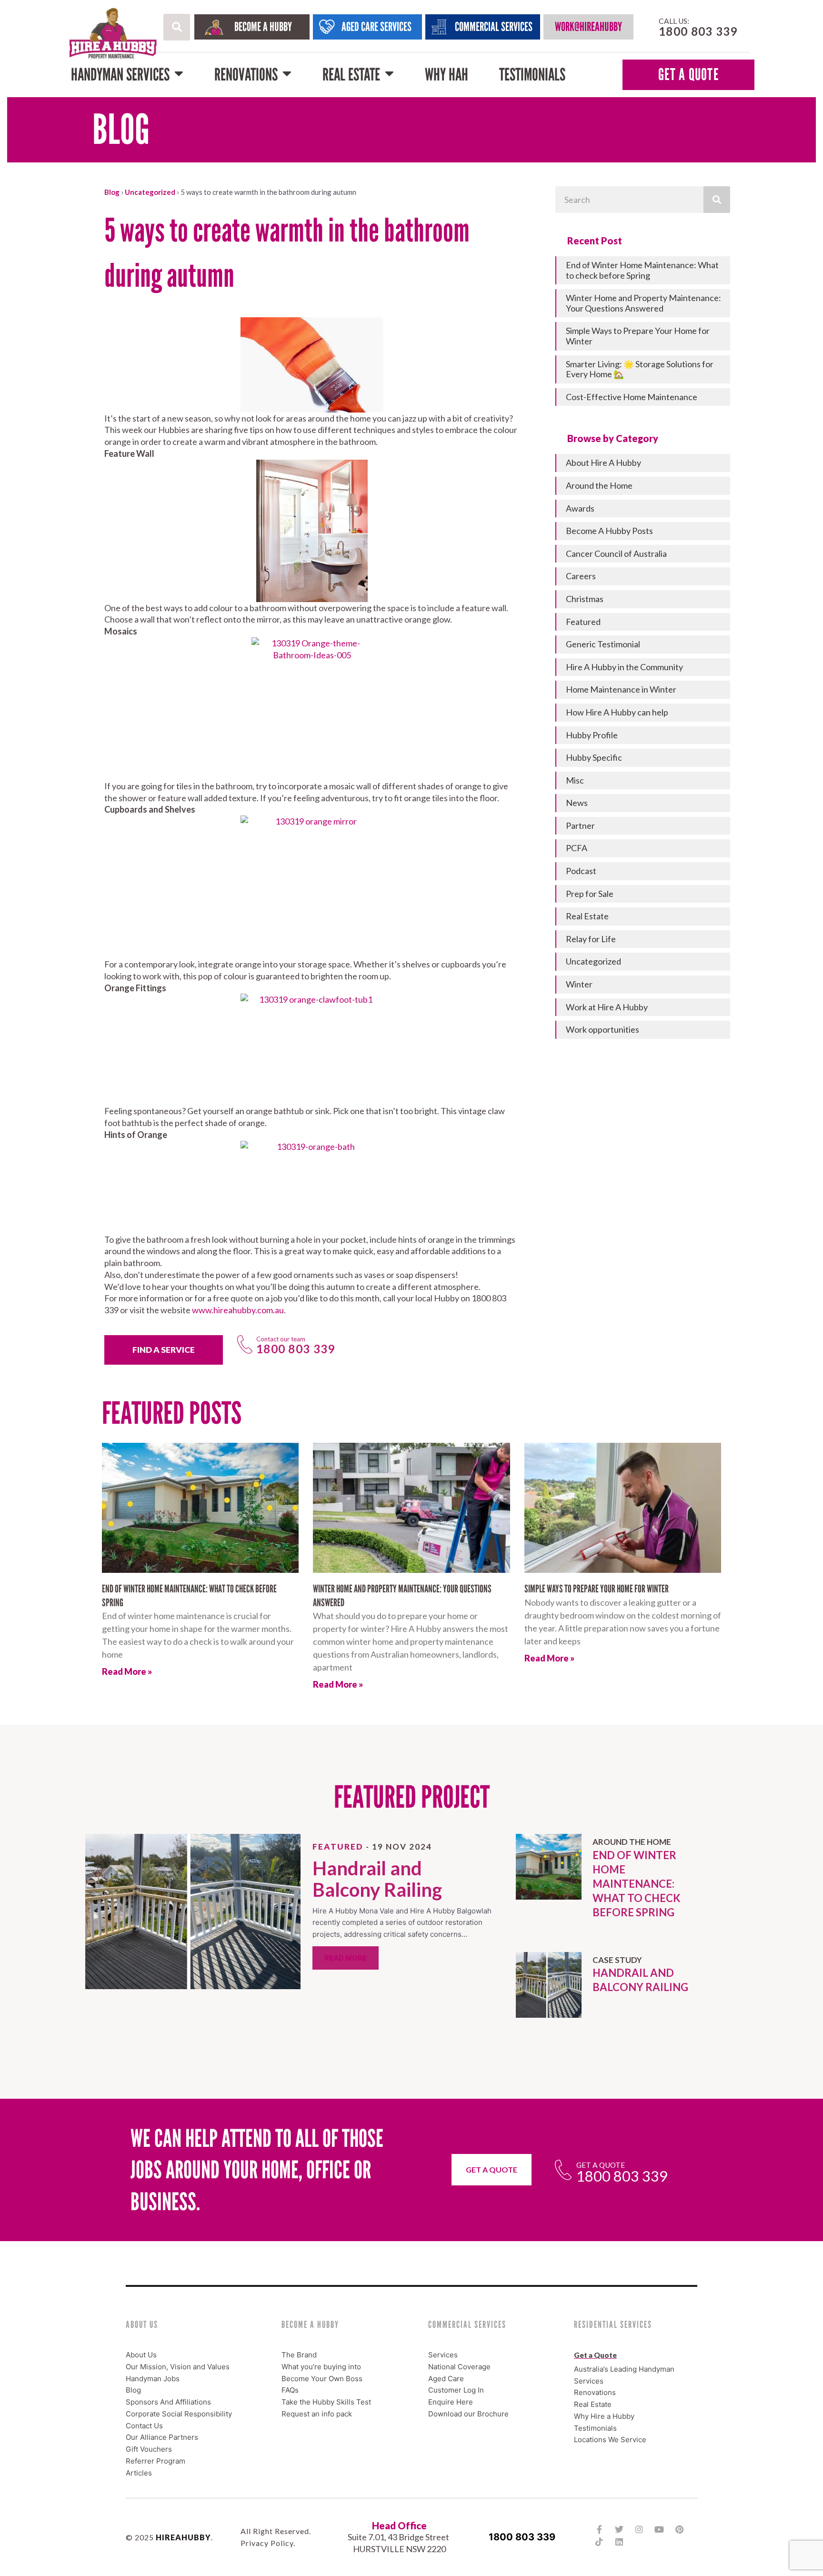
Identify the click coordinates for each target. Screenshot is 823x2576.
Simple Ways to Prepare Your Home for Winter (597, 1589)
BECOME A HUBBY (263, 27)
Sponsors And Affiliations (168, 2402)
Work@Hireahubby (588, 27)
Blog (112, 192)
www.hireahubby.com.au (238, 1310)
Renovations (246, 75)
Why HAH (447, 75)
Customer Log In (456, 2390)
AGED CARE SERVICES (376, 27)
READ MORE (346, 1958)
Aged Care (446, 2378)
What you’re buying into (321, 2366)
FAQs (290, 2390)
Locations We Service (610, 2440)
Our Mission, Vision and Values (178, 2366)
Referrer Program (156, 2460)
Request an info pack (317, 2413)
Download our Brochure (468, 2413)
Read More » (127, 1671)
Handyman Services (120, 75)
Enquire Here (451, 2402)
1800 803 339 (522, 2536)
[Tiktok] (599, 2542)
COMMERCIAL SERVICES (494, 27)
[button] (177, 27)
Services (443, 2355)
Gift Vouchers (149, 2449)
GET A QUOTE (688, 75)
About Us (141, 2355)
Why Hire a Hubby (604, 2416)
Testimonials (532, 75)
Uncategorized (150, 192)
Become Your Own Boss (322, 2378)
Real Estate (351, 75)
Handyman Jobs (153, 2378)
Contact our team (281, 1339)
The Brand (299, 2355)
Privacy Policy (267, 2543)
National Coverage (459, 2366)
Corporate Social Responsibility (179, 2413)
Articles (139, 2472)
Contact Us (144, 2425)
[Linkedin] (619, 2542)
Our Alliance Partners (162, 2437)
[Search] (717, 200)
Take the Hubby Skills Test (326, 2402)
